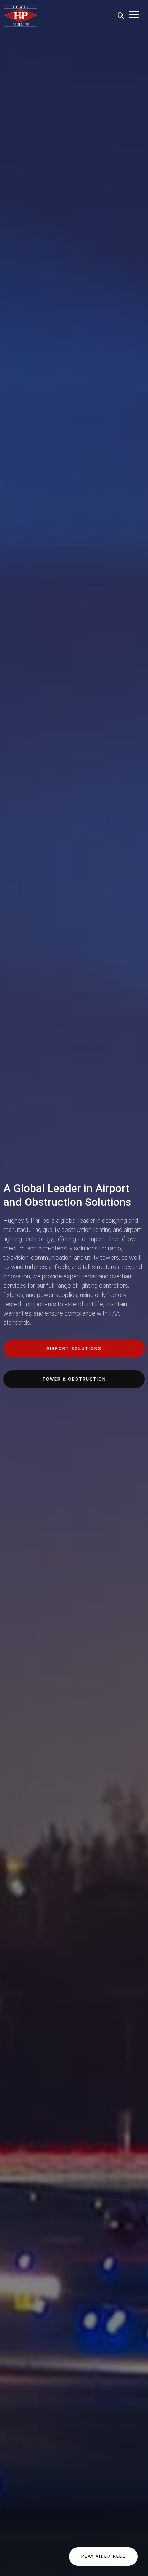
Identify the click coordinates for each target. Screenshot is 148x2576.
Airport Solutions (74, 1348)
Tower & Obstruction (74, 1379)
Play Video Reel (103, 2556)
